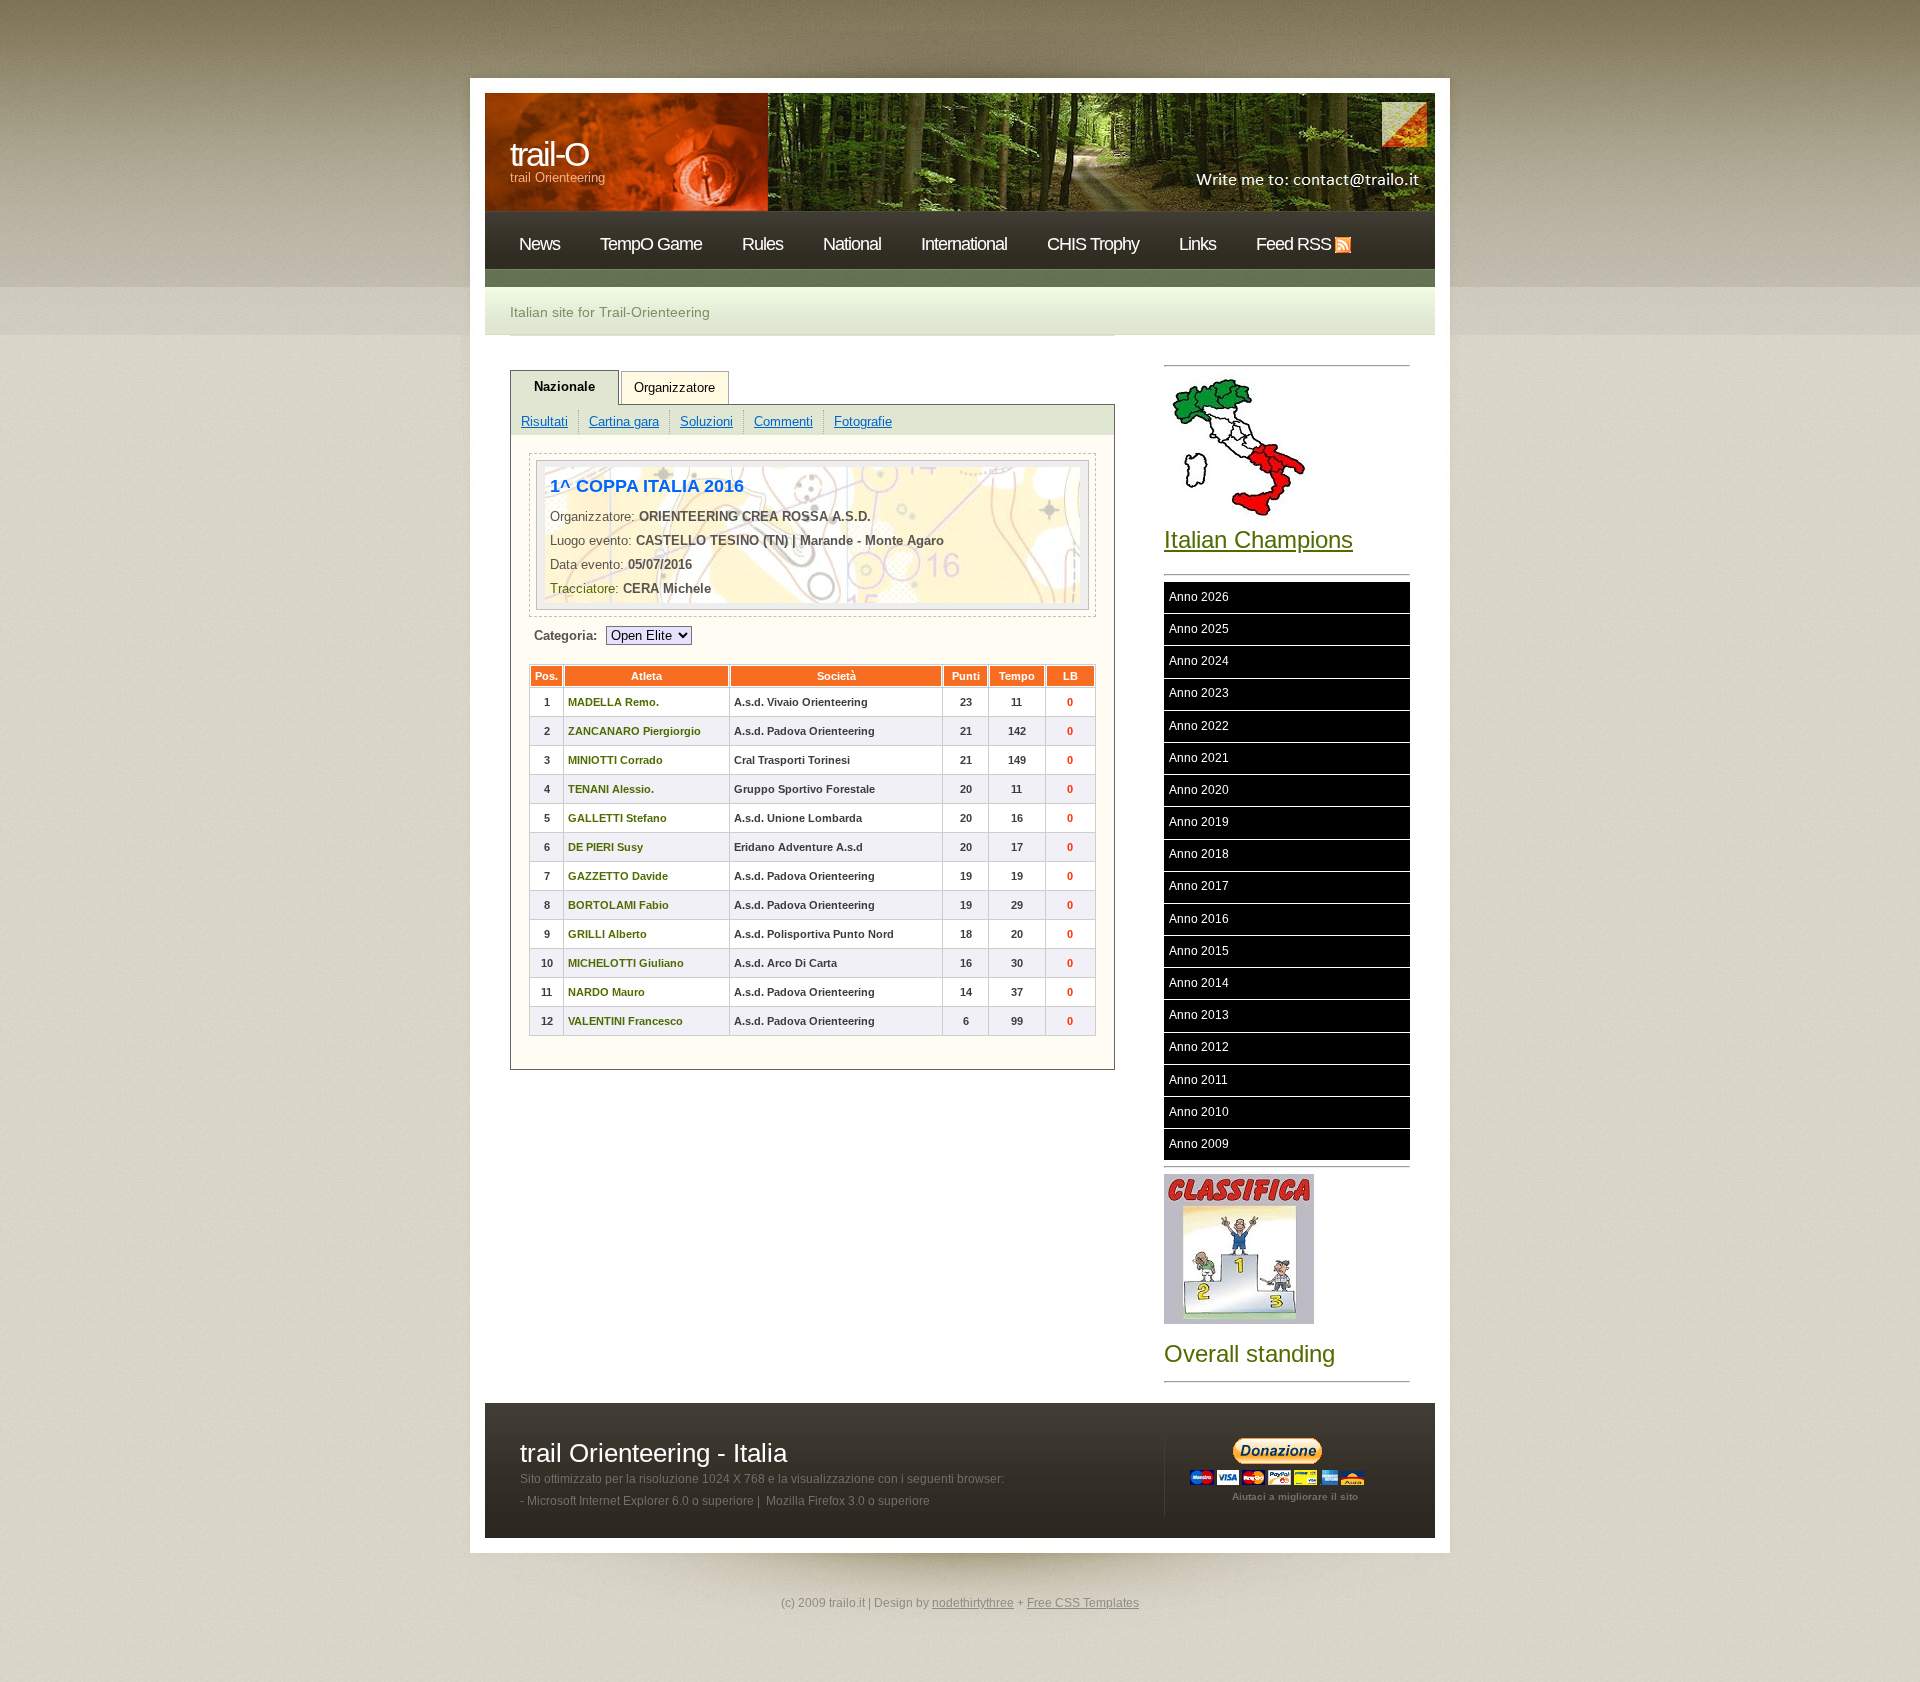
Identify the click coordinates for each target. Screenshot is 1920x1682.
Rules (762, 244)
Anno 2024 (1199, 661)
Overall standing (1249, 1353)
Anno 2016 (1199, 919)
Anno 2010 (1199, 1112)
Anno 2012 (1199, 1047)
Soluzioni (706, 421)
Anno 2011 (1198, 1080)
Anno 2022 (1199, 726)
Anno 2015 (1199, 951)
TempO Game (651, 244)
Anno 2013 (1199, 1015)
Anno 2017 (1199, 886)
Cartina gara (624, 421)
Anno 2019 (1199, 822)
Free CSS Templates (1083, 1603)
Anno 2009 (1199, 1144)
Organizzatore (674, 387)
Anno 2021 (1199, 758)
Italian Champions (1258, 539)
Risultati (544, 421)
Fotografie (863, 421)
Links (1197, 244)
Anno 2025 (1199, 629)
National (852, 244)
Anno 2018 (1199, 854)
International (964, 244)
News (539, 244)
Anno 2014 (1199, 983)
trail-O (549, 154)
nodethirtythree (973, 1603)
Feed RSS (1293, 244)
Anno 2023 (1199, 693)
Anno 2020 (1199, 790)
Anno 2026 (1199, 597)
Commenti (783, 421)
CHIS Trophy (1093, 244)
